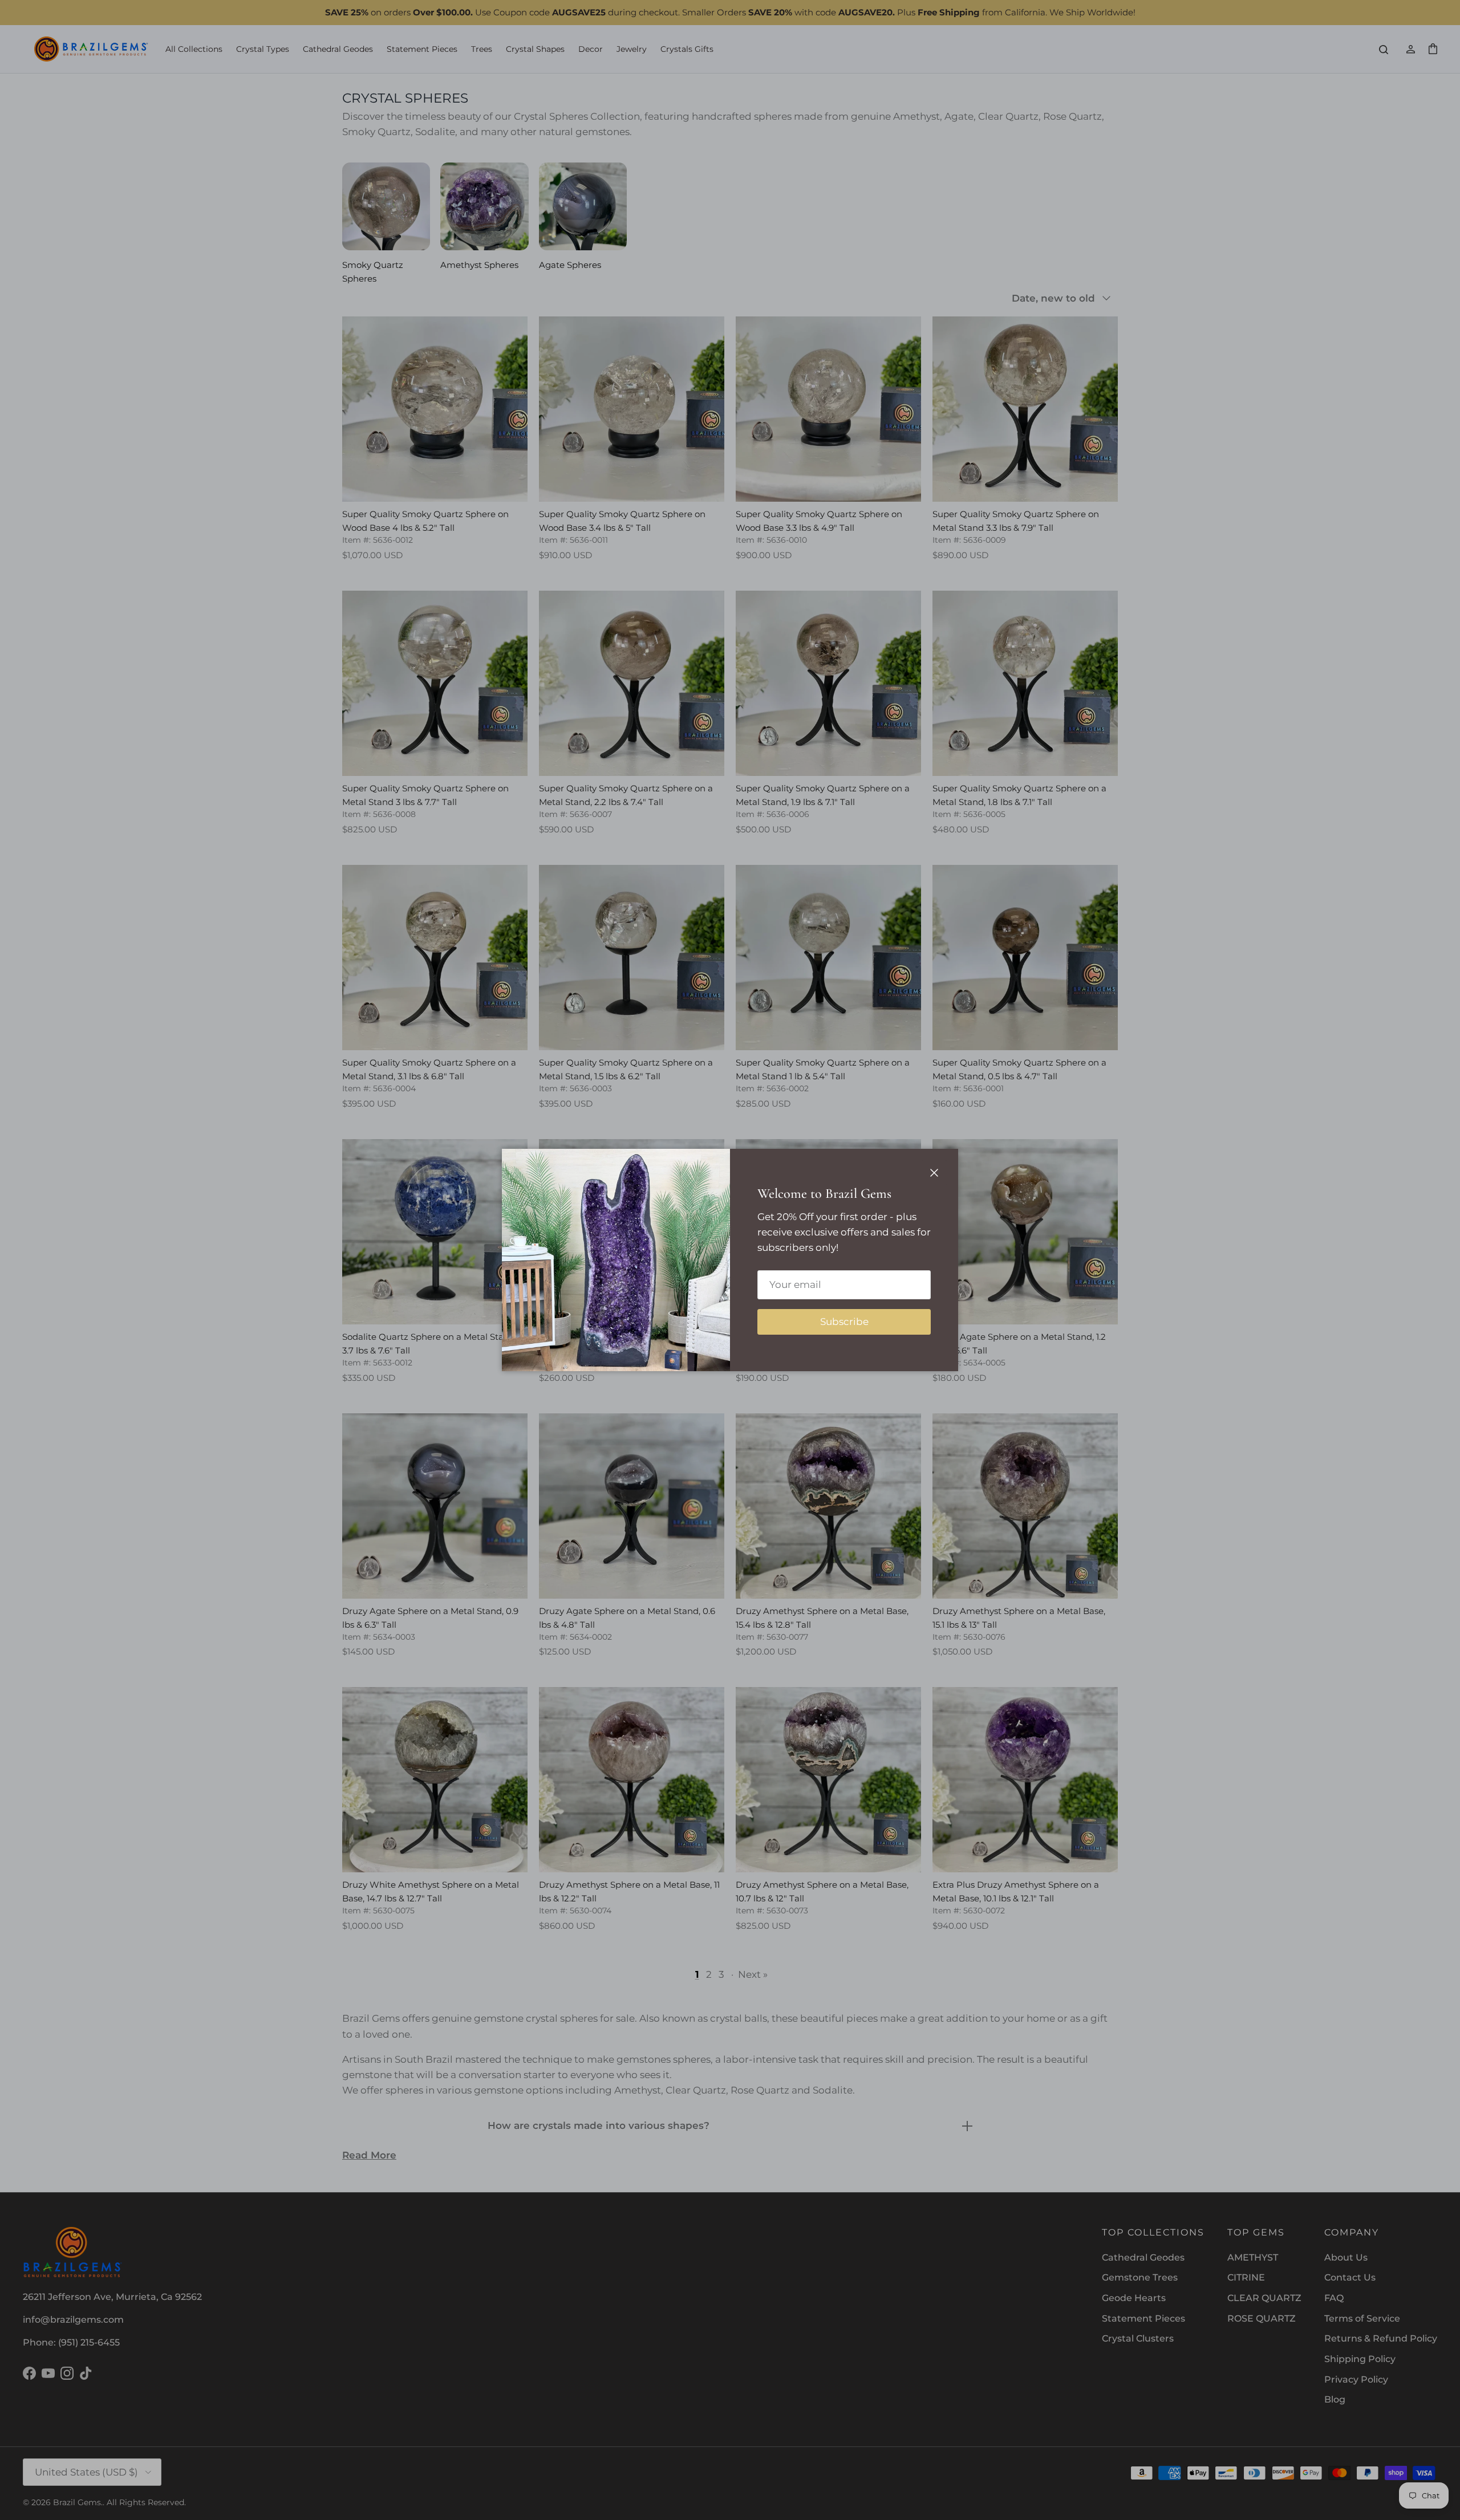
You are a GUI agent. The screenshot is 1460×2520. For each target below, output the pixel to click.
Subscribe (844, 1322)
